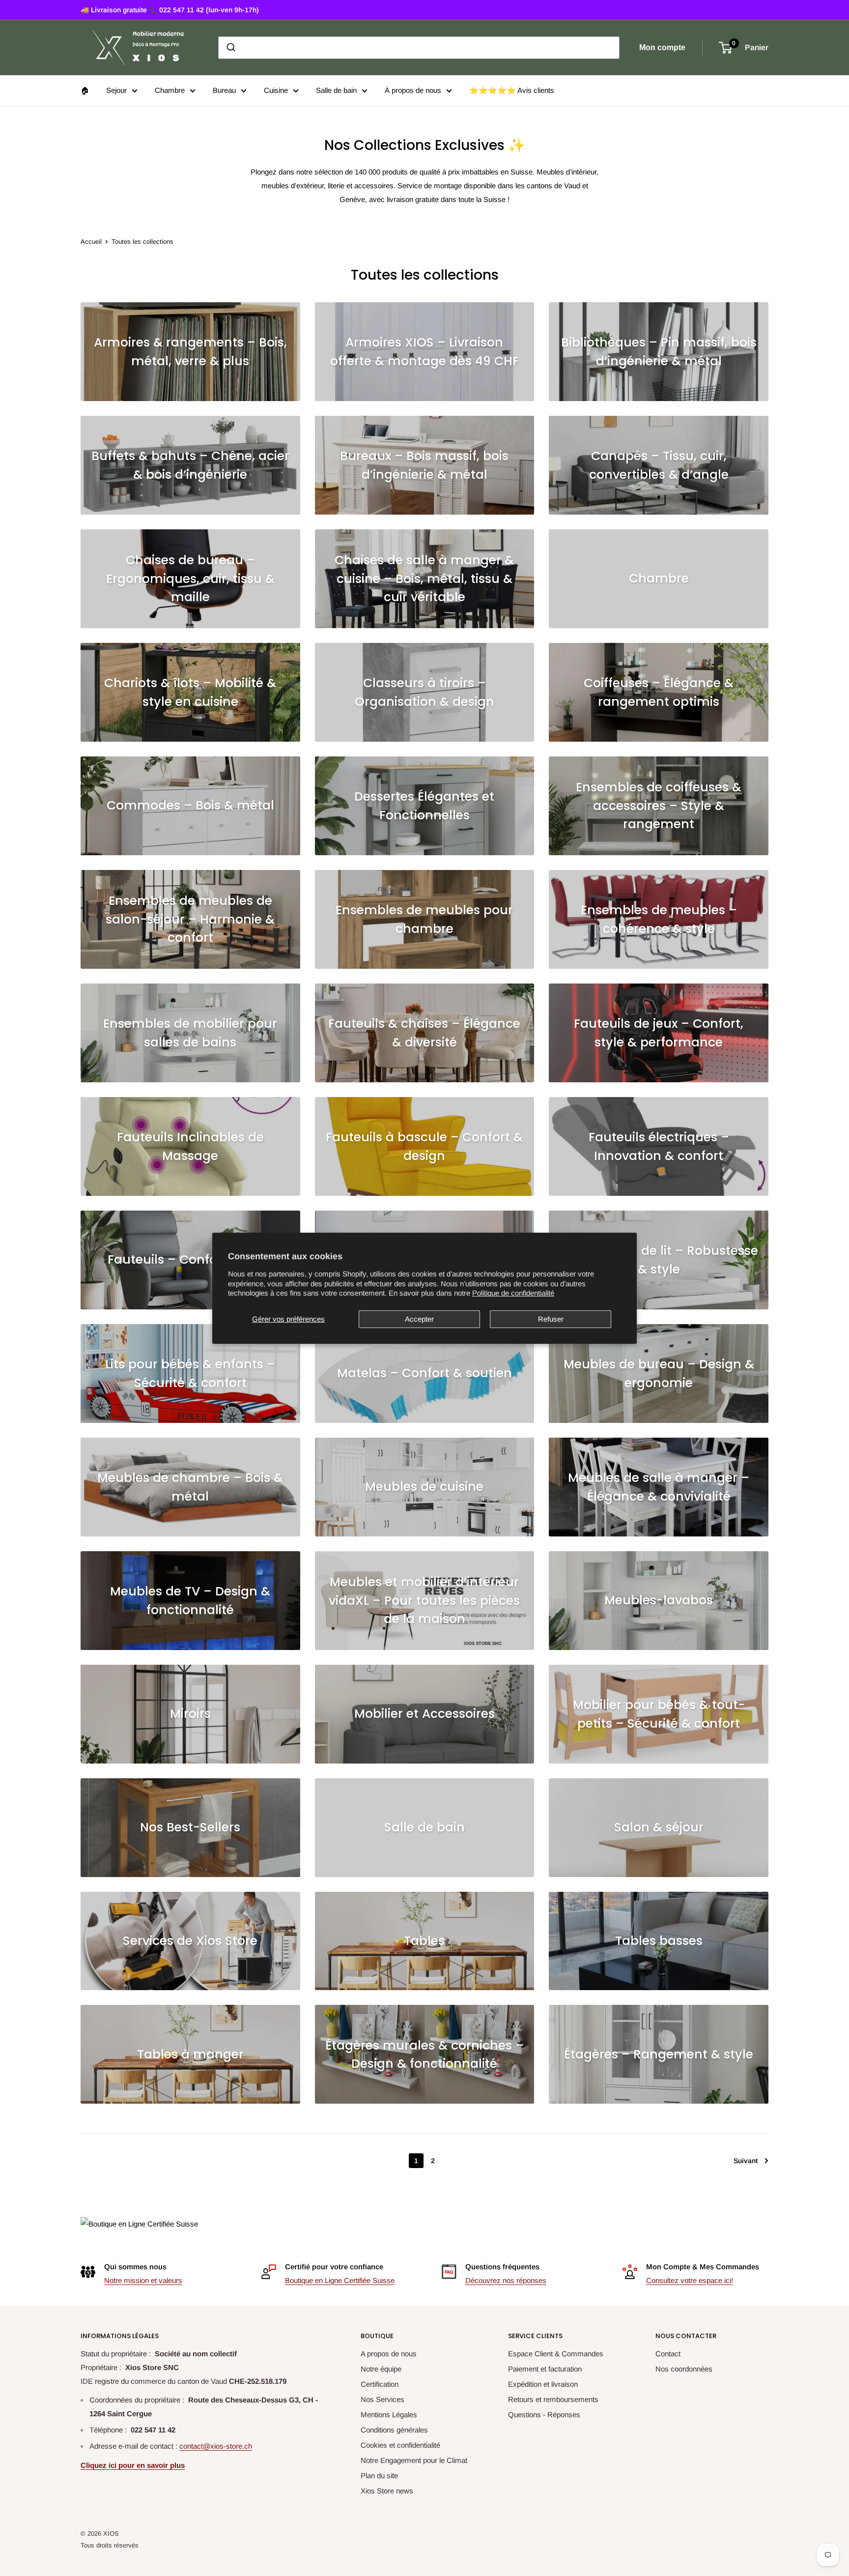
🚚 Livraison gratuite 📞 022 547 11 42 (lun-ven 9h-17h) (170, 10)
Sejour (116, 90)
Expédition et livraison (543, 2384)
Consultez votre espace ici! (690, 2280)
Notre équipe (381, 2369)
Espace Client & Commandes (556, 2354)
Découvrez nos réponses (506, 2280)
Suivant (746, 2161)
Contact (668, 2354)
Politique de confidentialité (513, 1293)
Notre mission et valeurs (143, 2280)
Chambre (170, 90)
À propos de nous (413, 90)
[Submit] (230, 48)
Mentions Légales (389, 2415)
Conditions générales (394, 2430)
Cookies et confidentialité (400, 2445)
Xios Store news (387, 2491)
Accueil (91, 242)
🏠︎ (85, 90)
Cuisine (276, 90)
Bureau (224, 90)
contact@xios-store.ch (216, 2446)
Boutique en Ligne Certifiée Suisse (340, 2280)
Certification (380, 2384)
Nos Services (382, 2399)
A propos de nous (389, 2354)
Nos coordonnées (684, 2369)
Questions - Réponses (544, 2415)
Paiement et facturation (545, 2369)
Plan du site (379, 2475)
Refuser (551, 1319)
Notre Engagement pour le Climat (414, 2460)
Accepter (419, 1319)
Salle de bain (336, 90)
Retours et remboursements (553, 2399)
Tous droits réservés (110, 2545)
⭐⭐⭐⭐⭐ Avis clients (512, 90)
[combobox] (419, 48)
